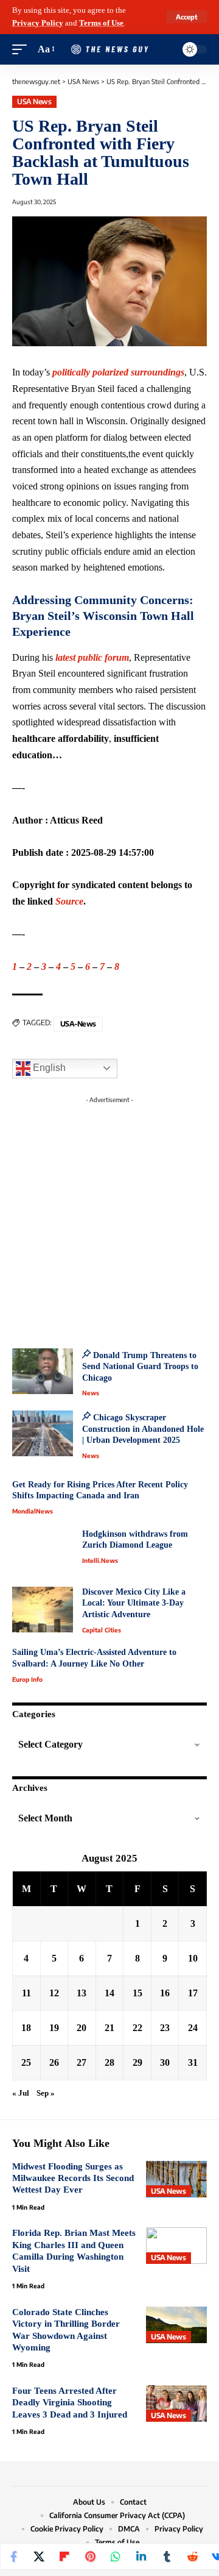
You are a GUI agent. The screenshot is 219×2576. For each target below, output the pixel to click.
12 (54, 1993)
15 (137, 1993)
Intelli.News (100, 1560)
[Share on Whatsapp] (116, 2556)
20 (82, 2028)
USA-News (78, 1024)
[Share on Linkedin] (141, 2556)
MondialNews (33, 1511)
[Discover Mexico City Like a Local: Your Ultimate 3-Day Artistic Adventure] (43, 1610)
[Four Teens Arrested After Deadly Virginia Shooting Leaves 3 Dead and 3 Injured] (176, 2403)
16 (165, 1993)
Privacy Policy (38, 23)
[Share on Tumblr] (167, 2556)
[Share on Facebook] (13, 2556)
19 (54, 2028)
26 (54, 2062)
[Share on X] (39, 2556)
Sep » (46, 2093)
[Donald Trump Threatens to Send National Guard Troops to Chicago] (43, 1371)
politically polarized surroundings (118, 372)
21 (109, 2028)
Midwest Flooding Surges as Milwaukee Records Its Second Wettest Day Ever (73, 2178)
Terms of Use (101, 23)
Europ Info (27, 1679)
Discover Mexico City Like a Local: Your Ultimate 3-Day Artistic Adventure (134, 1603)
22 (137, 2028)
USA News (34, 101)
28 (109, 2062)
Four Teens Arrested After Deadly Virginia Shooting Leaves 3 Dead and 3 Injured (70, 2403)
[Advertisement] (109, 1219)
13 (82, 1993)
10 (193, 1958)
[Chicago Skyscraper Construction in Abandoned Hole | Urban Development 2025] (43, 1433)
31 (193, 2062)
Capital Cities (102, 1630)
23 (165, 2028)
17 (193, 1993)
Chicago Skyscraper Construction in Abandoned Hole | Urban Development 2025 (143, 1429)
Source (69, 901)
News (91, 1393)
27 (82, 2062)
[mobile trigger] (23, 50)
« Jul (21, 2093)
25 (26, 2062)
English (48, 1068)
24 (193, 2028)
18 (26, 2028)
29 (137, 2062)
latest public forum (92, 657)
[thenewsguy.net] (109, 50)
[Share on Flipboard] (64, 2556)
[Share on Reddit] (192, 2556)
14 (109, 1993)
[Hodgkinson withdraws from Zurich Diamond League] (43, 1552)
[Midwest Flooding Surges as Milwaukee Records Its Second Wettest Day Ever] (176, 2179)
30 (165, 2062)
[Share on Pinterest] (90, 2556)
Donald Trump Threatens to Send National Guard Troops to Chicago (140, 1367)
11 (26, 1993)
